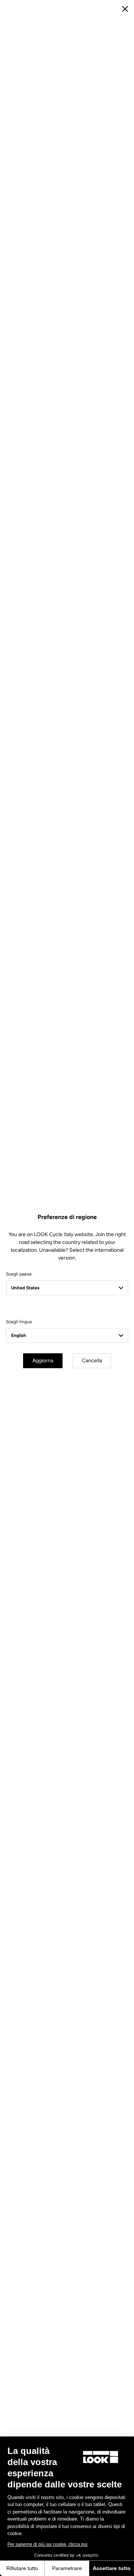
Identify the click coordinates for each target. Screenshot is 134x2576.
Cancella (92, 1361)
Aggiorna (43, 1361)
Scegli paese (19, 1274)
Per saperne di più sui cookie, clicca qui (47, 2544)
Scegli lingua (19, 1322)
